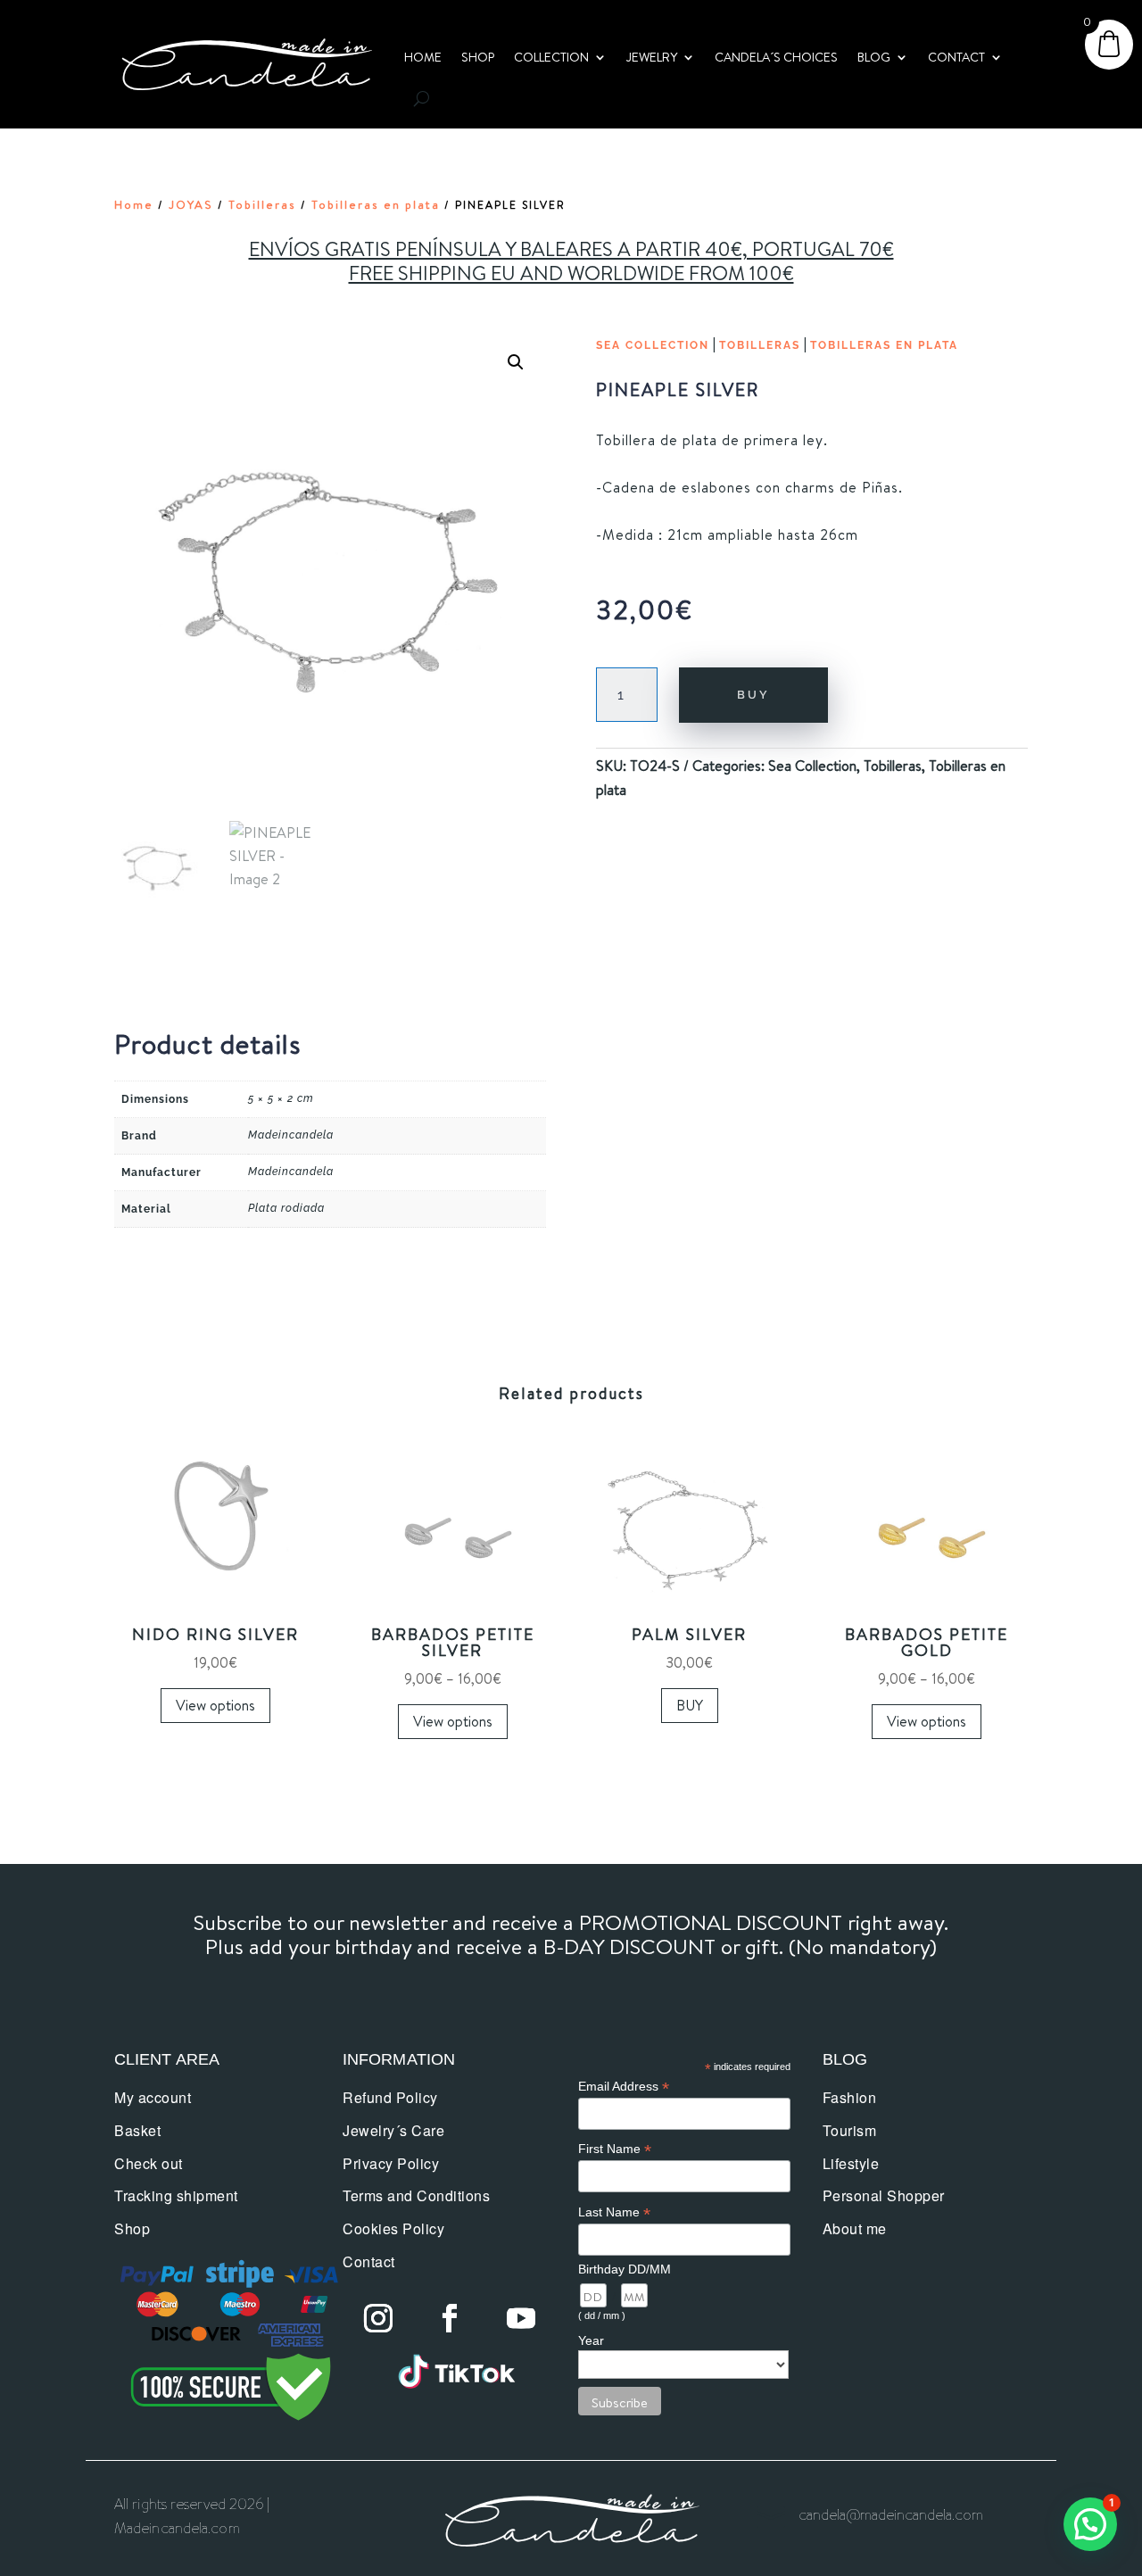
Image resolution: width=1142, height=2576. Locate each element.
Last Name (614, 2212)
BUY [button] (690, 1705)
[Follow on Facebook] (450, 2318)
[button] (516, 362)
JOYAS (191, 204)
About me (855, 2228)
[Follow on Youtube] (521, 2318)
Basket (137, 2130)
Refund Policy (390, 2097)
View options (215, 1705)
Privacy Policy (391, 2163)
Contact (369, 2261)
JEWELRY (652, 57)
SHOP (478, 57)
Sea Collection (653, 345)
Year (591, 2340)
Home (134, 204)
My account (153, 2097)
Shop (132, 2228)
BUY (753, 695)
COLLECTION (551, 57)
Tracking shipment (176, 2195)
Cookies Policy (393, 2228)
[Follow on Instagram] (378, 2318)
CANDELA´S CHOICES (776, 57)
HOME (423, 57)
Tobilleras (262, 204)
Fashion (850, 2097)
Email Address (624, 2087)
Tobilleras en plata (376, 204)
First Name (615, 2149)
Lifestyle (851, 2163)
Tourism (850, 2130)
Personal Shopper (884, 2195)
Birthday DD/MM (625, 2269)
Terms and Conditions (416, 2195)
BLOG (874, 57)
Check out (149, 2163)
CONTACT (956, 57)
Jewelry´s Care (393, 2130)
